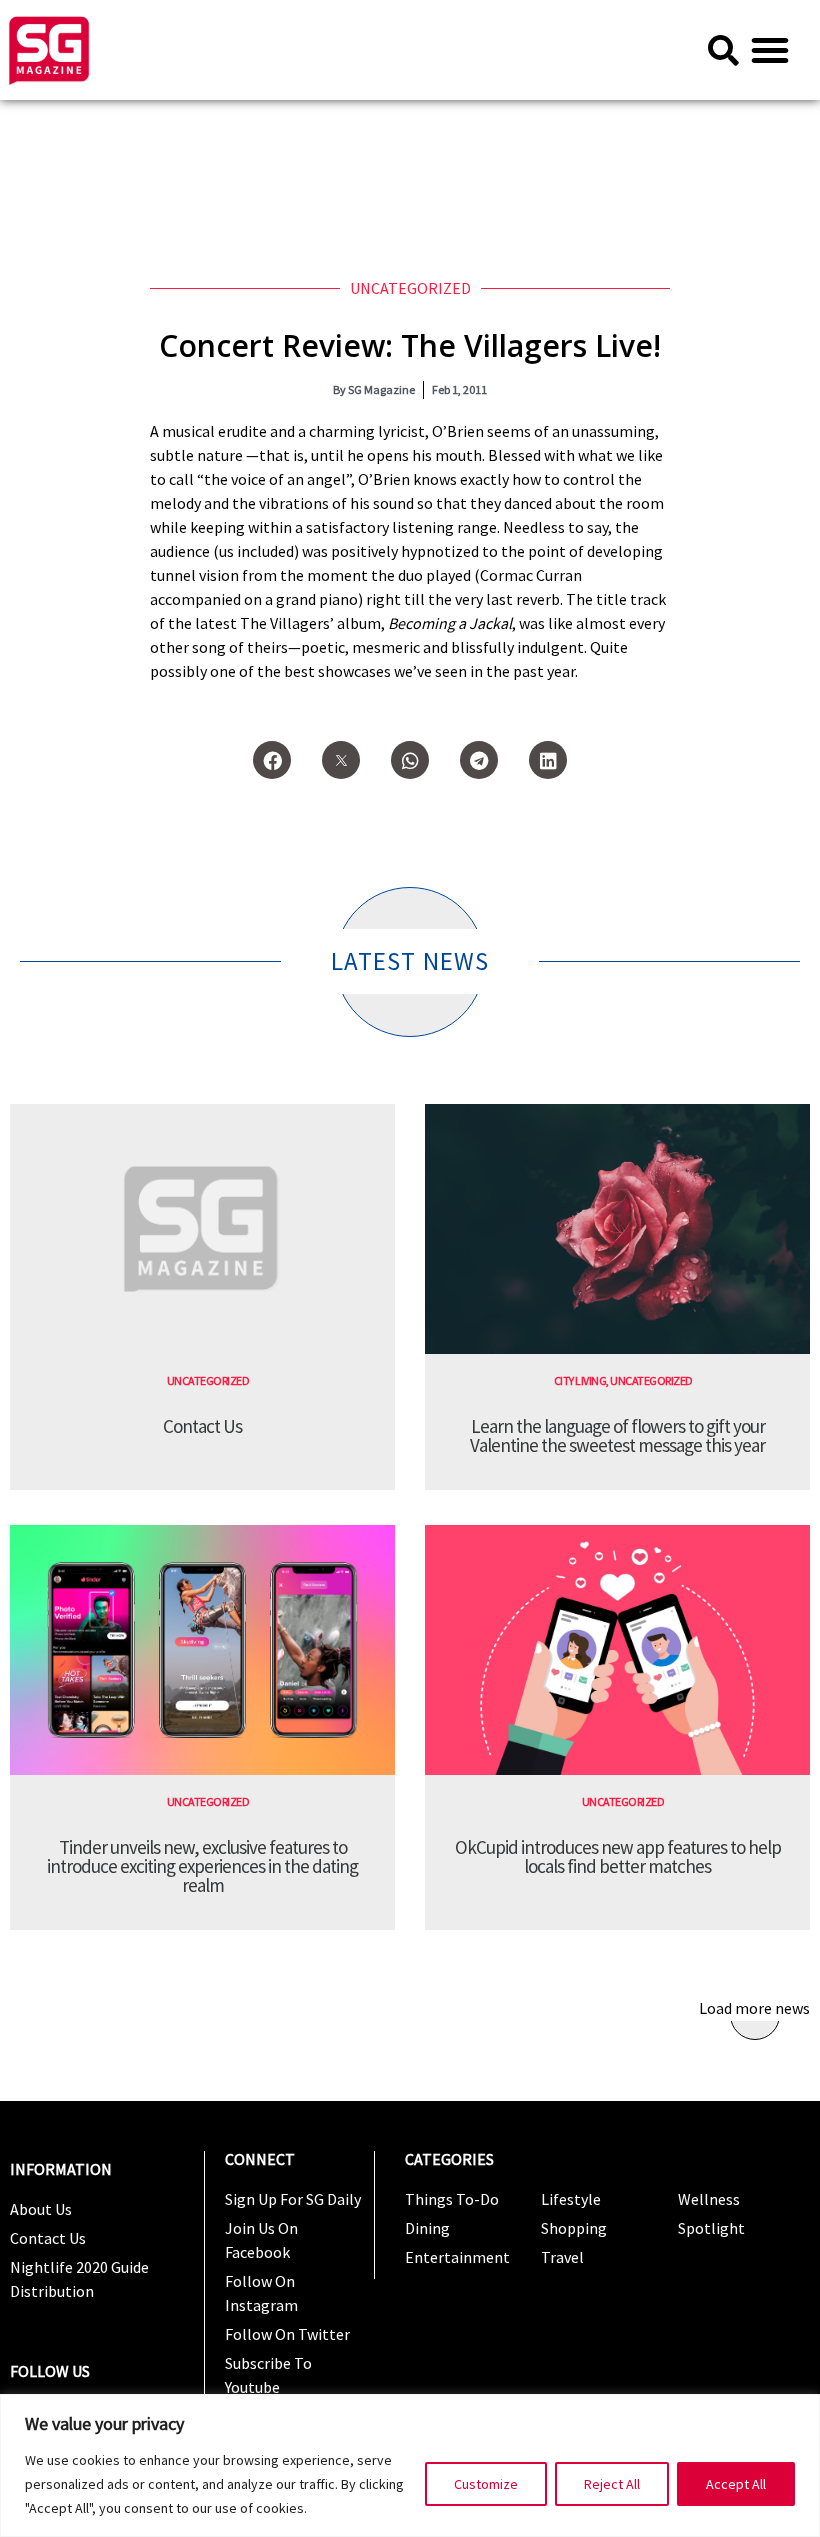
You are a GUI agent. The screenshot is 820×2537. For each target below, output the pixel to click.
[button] (770, 50)
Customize (486, 2484)
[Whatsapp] (410, 760)
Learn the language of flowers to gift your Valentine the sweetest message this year (617, 1435)
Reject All (612, 2484)
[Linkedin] (548, 760)
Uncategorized (410, 288)
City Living (580, 1380)
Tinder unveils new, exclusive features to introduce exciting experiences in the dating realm (202, 1866)
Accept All (736, 2484)
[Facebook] (272, 760)
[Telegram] (479, 760)
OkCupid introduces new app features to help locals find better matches (618, 1856)
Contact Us (202, 1426)
